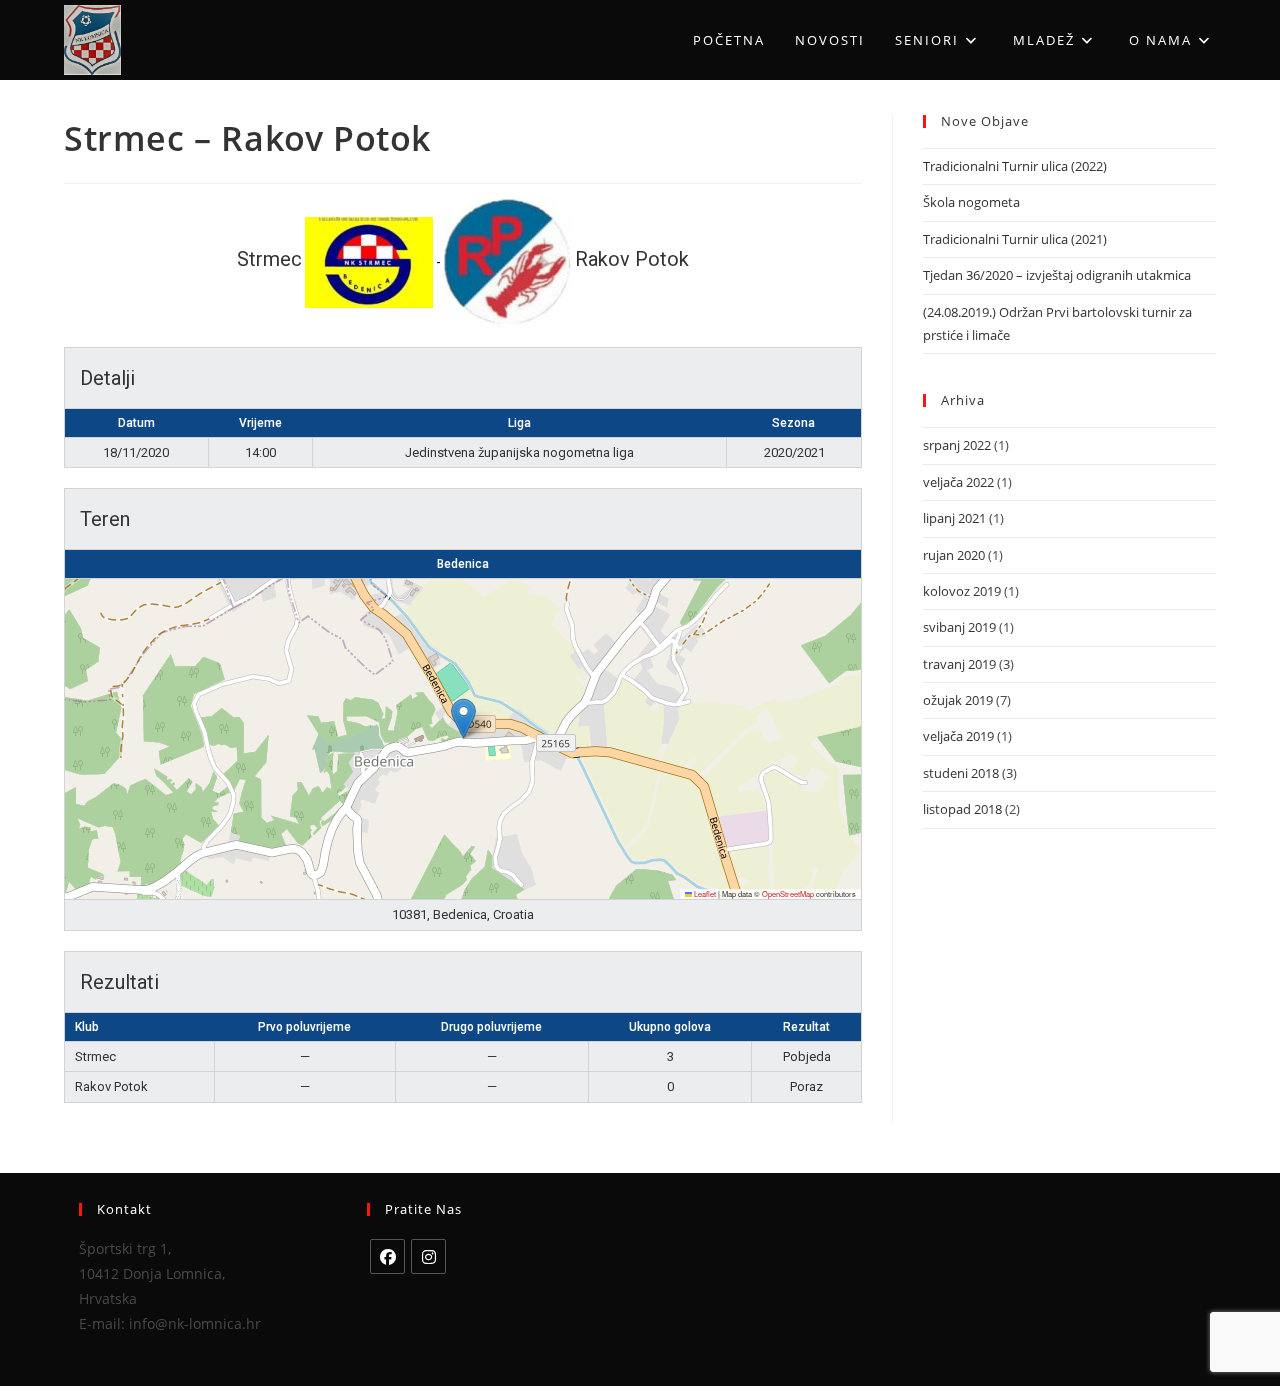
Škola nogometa (971, 202)
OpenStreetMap (788, 893)
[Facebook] (387, 1256)
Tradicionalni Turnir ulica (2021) (1015, 239)
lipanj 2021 (954, 518)
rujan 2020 (954, 555)
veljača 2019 (958, 736)
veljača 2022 (958, 482)
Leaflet (704, 893)
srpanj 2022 (957, 445)
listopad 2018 (962, 809)
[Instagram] (428, 1256)
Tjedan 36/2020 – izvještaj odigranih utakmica (1057, 275)
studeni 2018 (961, 773)
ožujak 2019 (958, 700)
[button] (463, 718)
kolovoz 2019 (962, 591)
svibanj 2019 (959, 627)
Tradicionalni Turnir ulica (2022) (1015, 166)
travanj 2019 (959, 664)
